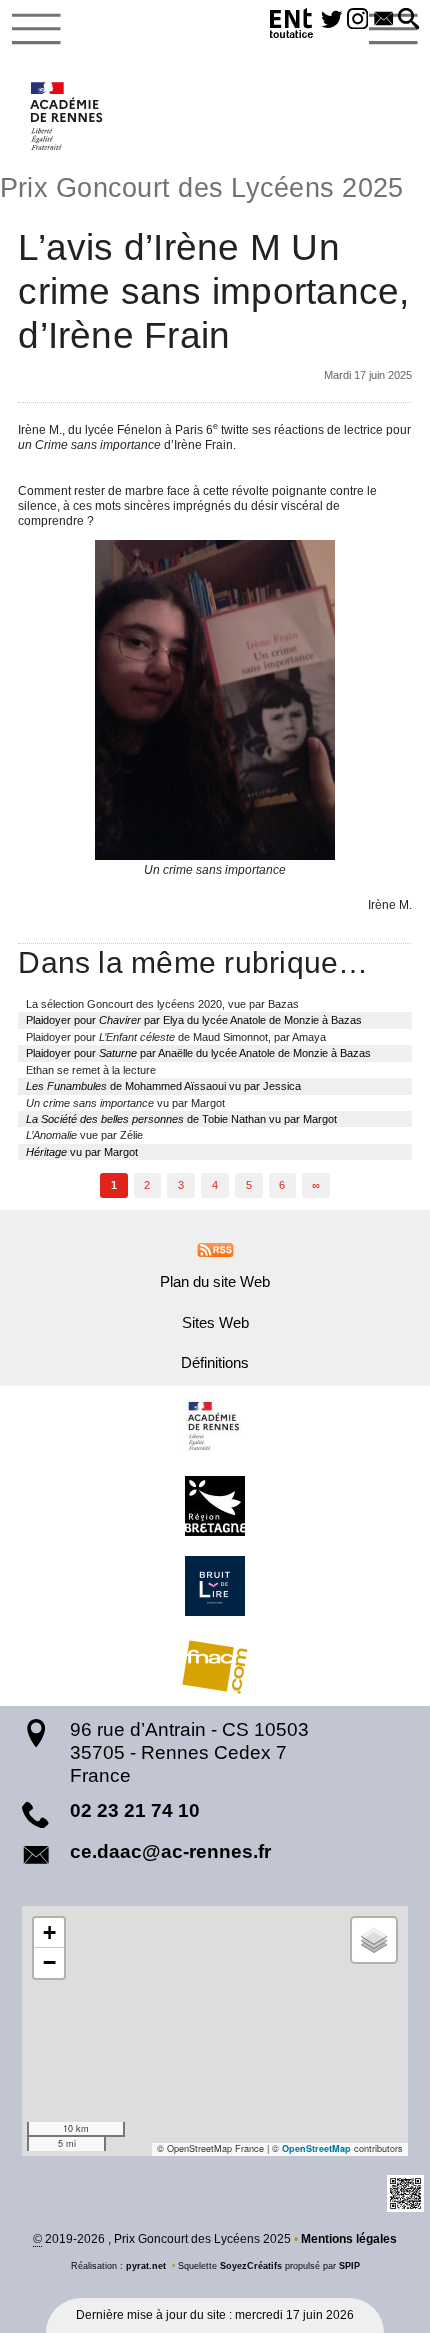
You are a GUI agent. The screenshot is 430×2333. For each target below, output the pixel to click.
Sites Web (215, 1323)
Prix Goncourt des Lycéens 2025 (201, 188)
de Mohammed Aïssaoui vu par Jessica (163, 1086)
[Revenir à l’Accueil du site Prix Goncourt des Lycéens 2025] (67, 116)
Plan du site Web (215, 1282)
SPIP (349, 2266)
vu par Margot (125, 1103)
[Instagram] (358, 20)
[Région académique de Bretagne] (215, 1426)
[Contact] (384, 20)
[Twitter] (332, 20)
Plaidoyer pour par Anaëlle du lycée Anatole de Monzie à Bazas (198, 1053)
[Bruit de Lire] (215, 1586)
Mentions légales (349, 2239)
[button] (409, 20)
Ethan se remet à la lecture (91, 1070)
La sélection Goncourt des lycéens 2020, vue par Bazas (162, 1004)
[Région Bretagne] (215, 1506)
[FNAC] (215, 1666)
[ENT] (292, 26)
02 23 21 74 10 (135, 1810)
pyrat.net (146, 2266)
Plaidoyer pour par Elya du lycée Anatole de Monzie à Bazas (194, 1020)
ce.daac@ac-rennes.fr (170, 1851)
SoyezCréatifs (251, 2266)
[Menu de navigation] (36, 29)
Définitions (215, 1363)
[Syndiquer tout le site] (215, 1249)
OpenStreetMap (316, 2148)
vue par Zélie (84, 1135)
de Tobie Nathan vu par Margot (181, 1119)
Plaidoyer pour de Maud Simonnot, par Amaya (176, 1037)
